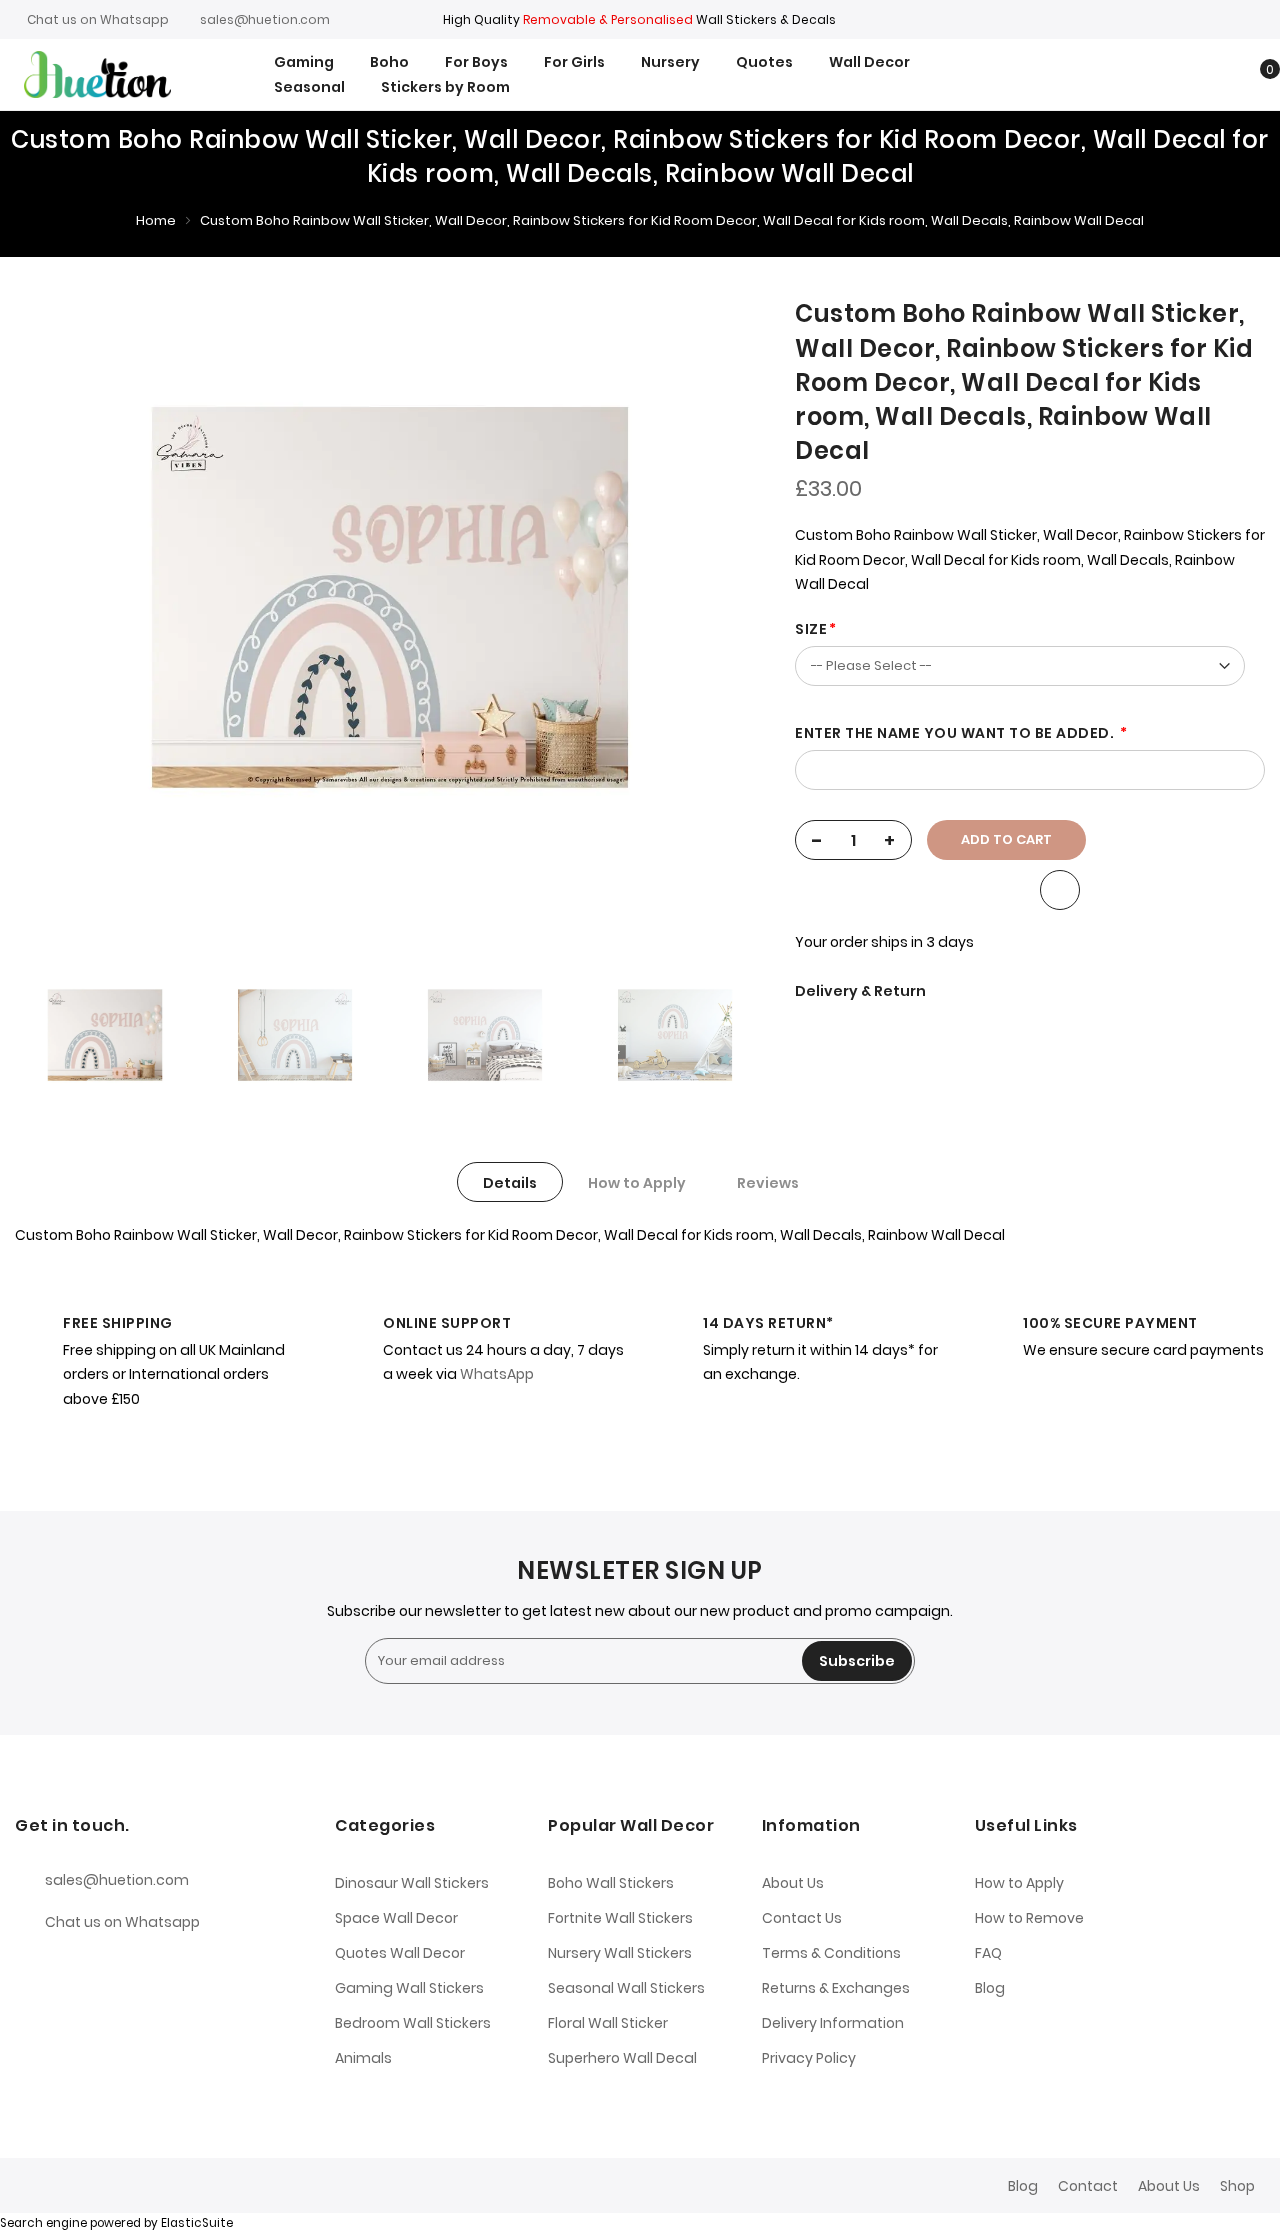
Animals (363, 2058)
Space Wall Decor (396, 1918)
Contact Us (802, 1918)
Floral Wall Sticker (608, 2023)
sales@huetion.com (265, 19)
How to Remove (1029, 1918)
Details (510, 1183)
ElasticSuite (197, 2223)
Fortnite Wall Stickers (620, 1918)
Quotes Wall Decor (400, 1953)
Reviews (768, 1183)
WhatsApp (497, 1374)
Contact (1088, 2186)
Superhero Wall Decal (622, 2058)
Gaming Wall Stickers (409, 1988)
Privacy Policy (809, 2058)
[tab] (510, 1182)
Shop (1237, 2186)
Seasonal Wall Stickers (626, 1988)
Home (156, 220)
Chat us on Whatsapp (98, 19)
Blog (990, 1988)
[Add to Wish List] (1060, 890)
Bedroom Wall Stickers (413, 2023)
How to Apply (637, 1183)
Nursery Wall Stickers (620, 1953)
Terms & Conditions (831, 1953)
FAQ (988, 1953)
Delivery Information (833, 2023)
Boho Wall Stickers (611, 1883)
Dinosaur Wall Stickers (412, 1883)
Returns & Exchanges (836, 1988)
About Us (793, 1883)
